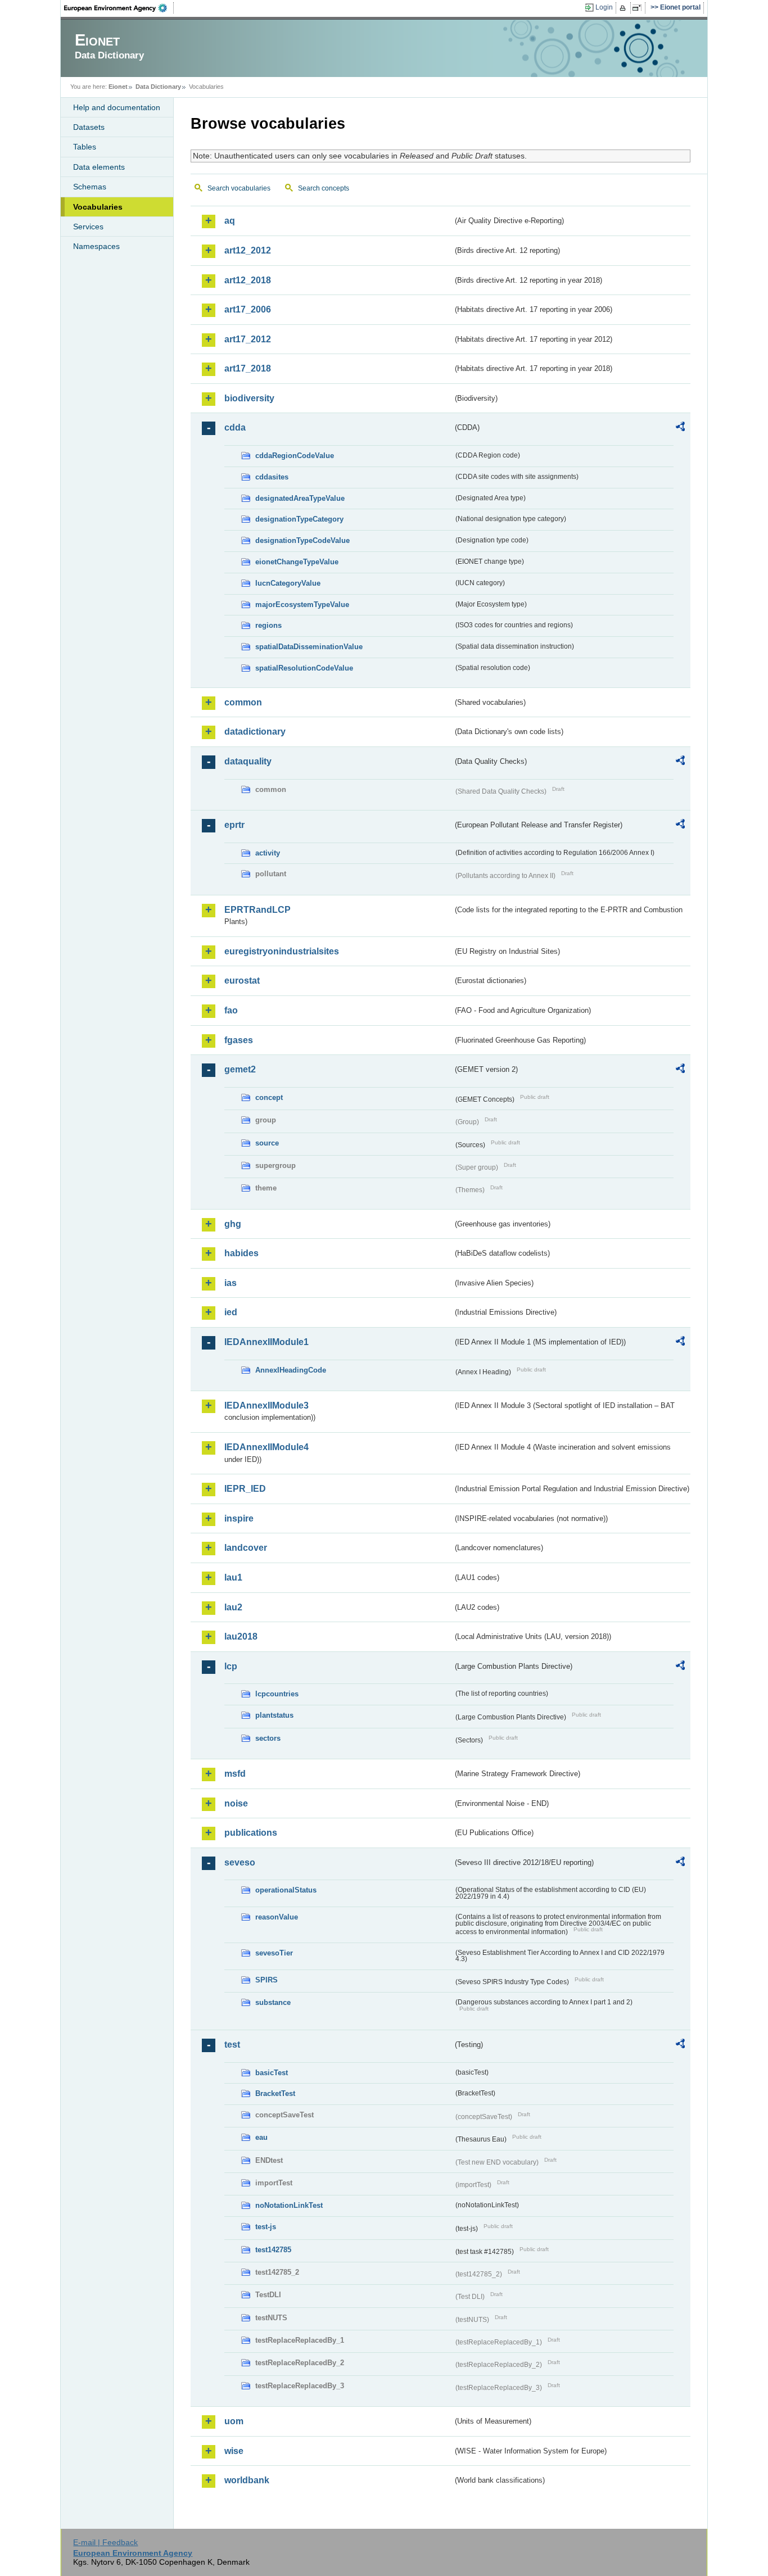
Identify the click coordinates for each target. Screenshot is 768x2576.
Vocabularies (98, 207)
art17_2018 (248, 368)
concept (269, 1097)
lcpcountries (277, 1694)
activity (268, 853)
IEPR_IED (245, 1489)
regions (268, 625)
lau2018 (241, 1636)
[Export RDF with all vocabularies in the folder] (680, 428)
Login (604, 7)
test (232, 2045)
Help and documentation (117, 107)
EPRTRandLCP (257, 910)
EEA (119, 8)
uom (234, 2421)
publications (251, 1833)
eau (261, 2137)
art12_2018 (248, 280)
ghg (233, 1224)
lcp (231, 1666)
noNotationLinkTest (289, 2205)
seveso (240, 1862)
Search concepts (324, 188)
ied (231, 1312)
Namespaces (96, 246)
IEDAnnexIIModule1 (266, 1342)
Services (88, 227)
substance (273, 2002)
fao (231, 1010)
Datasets (89, 127)
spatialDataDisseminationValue (309, 647)
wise (234, 2451)
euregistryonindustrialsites (282, 951)
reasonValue (277, 1917)
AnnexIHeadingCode (291, 1370)
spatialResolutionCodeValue (304, 668)
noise (236, 1803)
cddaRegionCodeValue (295, 456)
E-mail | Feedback (105, 2542)
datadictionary (255, 732)
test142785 (273, 2250)
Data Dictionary (158, 87)
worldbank (247, 2480)
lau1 (233, 1577)
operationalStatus (286, 1890)
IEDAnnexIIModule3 (266, 1405)
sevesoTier (274, 1953)
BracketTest (275, 2093)
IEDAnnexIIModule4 (266, 1447)
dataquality (248, 761)
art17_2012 (248, 339)
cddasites (272, 477)
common (243, 702)
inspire (239, 1518)
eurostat (242, 981)
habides (241, 1253)
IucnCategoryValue (288, 583)
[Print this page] (624, 8)
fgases (239, 1040)
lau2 (233, 1607)
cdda (235, 427)
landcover (246, 1548)
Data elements (99, 167)
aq (230, 221)
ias (231, 1283)
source (267, 1143)
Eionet (118, 87)
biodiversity (249, 398)
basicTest (272, 2073)
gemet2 (240, 1069)
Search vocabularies (239, 188)
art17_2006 (248, 309)
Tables (85, 147)
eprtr (234, 825)
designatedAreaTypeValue (300, 498)
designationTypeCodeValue (302, 540)
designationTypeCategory (299, 519)
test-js (266, 2227)
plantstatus (274, 1715)
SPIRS (266, 1980)
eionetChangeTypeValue (297, 562)
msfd (235, 1774)
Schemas (90, 187)
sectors (268, 1738)
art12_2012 (248, 250)
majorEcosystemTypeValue (302, 605)
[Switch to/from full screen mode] (639, 8)
